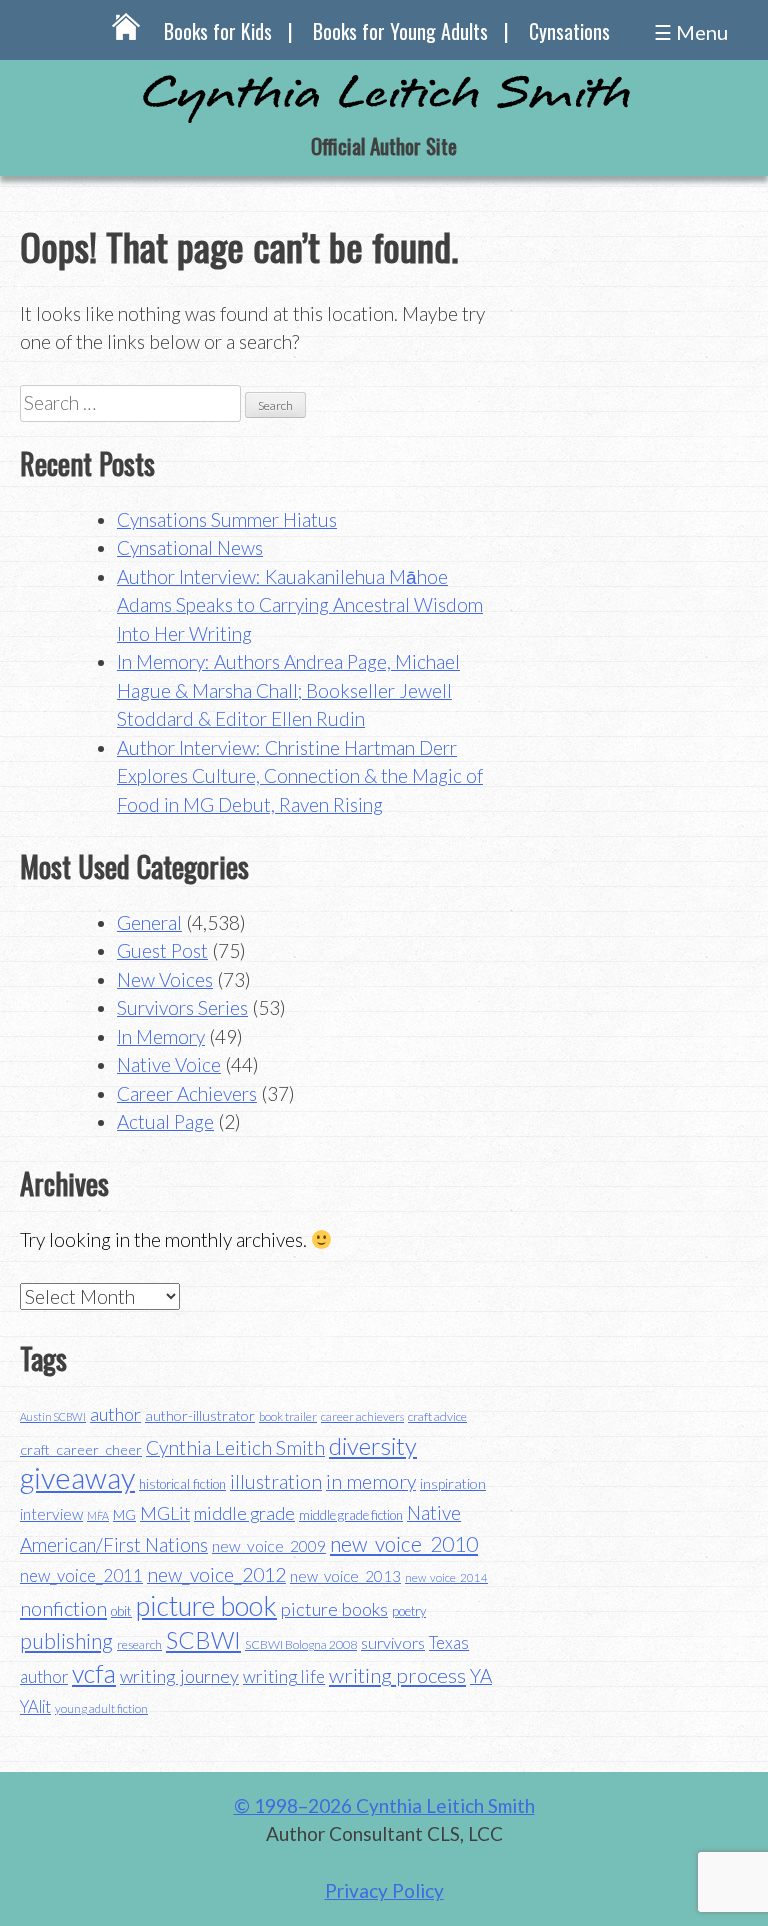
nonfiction (63, 1608)
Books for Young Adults (400, 31)
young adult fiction (101, 1708)
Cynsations (569, 31)
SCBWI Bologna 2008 (301, 1644)
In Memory (161, 1036)
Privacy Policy (384, 1890)
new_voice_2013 (345, 1576)
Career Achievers (187, 1093)
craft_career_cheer (81, 1449)
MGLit (165, 1513)
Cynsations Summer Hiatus (227, 519)
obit (121, 1611)
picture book (206, 1606)
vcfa (94, 1673)
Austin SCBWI (53, 1416)
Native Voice (169, 1064)
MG (124, 1514)
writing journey (179, 1676)
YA (481, 1675)
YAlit (35, 1707)
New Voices (165, 979)
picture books (334, 1609)
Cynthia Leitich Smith (235, 1447)
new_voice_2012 (216, 1574)
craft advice (437, 1416)
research (139, 1644)
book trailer (288, 1416)
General (149, 922)
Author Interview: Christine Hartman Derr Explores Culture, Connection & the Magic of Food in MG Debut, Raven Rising (300, 776)
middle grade (244, 1513)
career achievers (362, 1416)
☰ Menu (691, 32)
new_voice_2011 (81, 1575)
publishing (66, 1640)
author (115, 1414)
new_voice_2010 (404, 1543)
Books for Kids (218, 31)
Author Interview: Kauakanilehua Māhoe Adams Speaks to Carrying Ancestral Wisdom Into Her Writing (300, 605)
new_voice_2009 (269, 1546)
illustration (276, 1481)
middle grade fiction (351, 1515)
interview (51, 1514)
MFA (98, 1515)
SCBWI (203, 1640)
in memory (371, 1481)
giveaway (77, 1477)
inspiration (453, 1483)
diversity (373, 1445)
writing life (284, 1676)
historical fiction (182, 1484)
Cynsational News (190, 547)
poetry (409, 1611)
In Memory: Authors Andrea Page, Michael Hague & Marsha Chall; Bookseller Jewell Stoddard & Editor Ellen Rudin (288, 690)
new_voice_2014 (446, 1577)
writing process (397, 1675)
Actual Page (165, 1121)
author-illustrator (200, 1415)
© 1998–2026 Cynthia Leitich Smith (384, 1805)
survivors (393, 1642)
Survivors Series (182, 1007)
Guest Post (162, 950)
